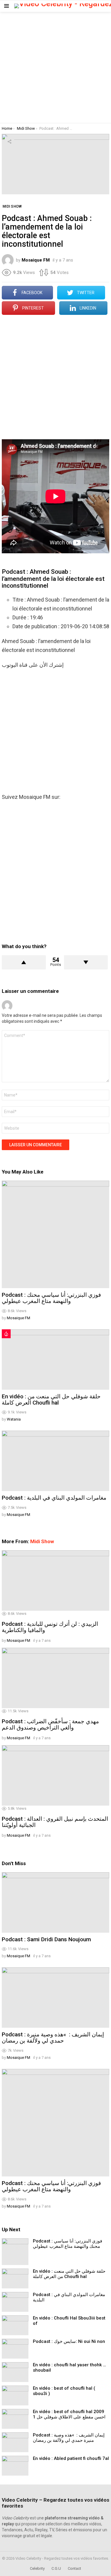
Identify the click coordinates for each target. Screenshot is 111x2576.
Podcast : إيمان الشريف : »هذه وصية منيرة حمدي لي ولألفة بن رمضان (53, 2038)
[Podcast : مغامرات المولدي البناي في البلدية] (55, 1461)
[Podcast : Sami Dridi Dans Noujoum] (55, 1902)
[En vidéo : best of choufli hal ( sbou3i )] (15, 2395)
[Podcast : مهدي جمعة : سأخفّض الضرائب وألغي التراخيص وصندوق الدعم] (55, 1678)
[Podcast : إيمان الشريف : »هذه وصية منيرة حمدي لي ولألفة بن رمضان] (55, 1998)
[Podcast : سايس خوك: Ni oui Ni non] (15, 2349)
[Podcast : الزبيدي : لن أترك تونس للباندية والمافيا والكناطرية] (55, 1580)
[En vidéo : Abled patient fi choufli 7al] (15, 2466)
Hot (6, 1334)
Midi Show (42, 1541)
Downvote (86, 962)
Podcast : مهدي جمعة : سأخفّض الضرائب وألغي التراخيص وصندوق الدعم (50, 1724)
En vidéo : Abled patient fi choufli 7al (71, 2458)
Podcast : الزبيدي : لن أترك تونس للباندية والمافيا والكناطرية (50, 1627)
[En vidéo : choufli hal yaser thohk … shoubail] (15, 2372)
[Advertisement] (55, 67)
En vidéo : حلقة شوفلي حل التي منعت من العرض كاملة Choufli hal (51, 1400)
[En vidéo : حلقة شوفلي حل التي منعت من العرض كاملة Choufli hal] (55, 1360)
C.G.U (56, 2568)
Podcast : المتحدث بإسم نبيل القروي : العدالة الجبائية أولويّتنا (55, 1822)
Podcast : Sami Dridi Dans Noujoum (46, 1939)
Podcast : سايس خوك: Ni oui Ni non (69, 2341)
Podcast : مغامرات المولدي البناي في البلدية (54, 1498)
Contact (74, 2568)
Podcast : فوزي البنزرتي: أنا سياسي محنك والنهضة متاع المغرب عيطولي (51, 1298)
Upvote (24, 962)
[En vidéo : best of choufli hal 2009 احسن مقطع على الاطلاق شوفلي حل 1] (15, 2419)
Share (9, 142)
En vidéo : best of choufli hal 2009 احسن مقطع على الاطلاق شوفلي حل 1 (69, 2414)
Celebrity (37, 2568)
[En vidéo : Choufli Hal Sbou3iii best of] (15, 2325)
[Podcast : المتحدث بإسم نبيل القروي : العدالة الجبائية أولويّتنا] (55, 1775)
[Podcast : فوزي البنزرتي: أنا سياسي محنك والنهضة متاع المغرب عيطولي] (55, 1234)
